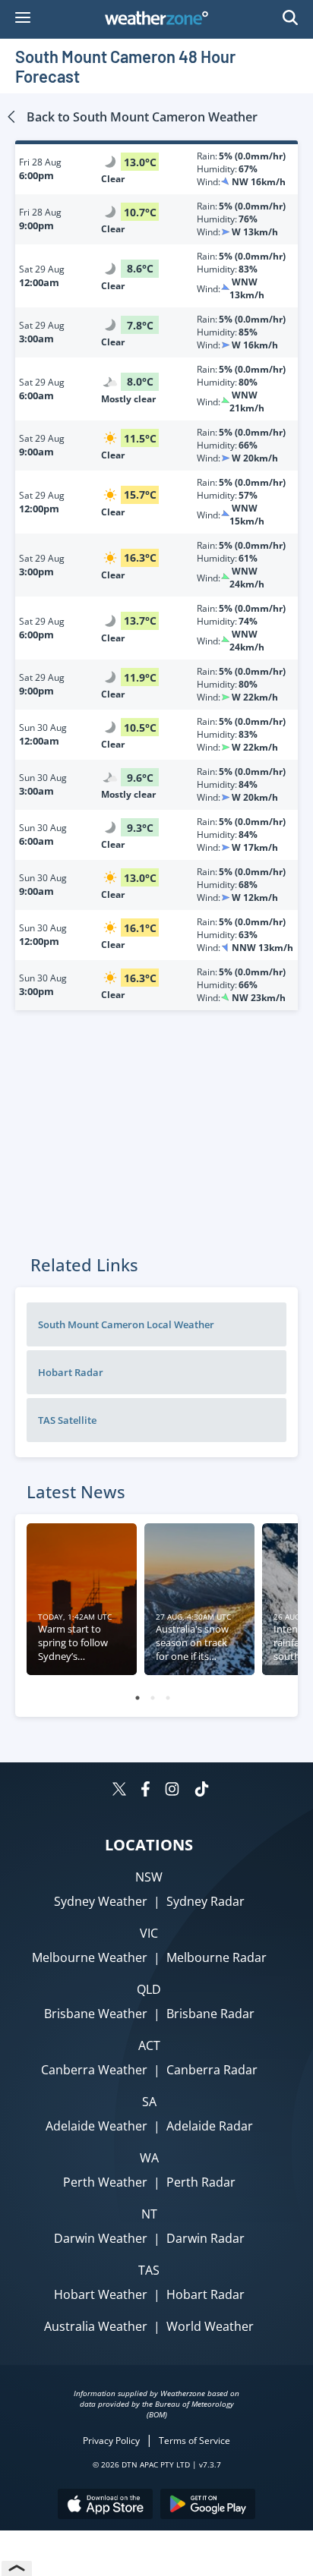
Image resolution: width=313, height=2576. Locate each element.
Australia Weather (96, 2326)
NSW (149, 1877)
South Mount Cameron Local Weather (126, 1324)
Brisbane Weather (96, 2014)
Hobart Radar (206, 2294)
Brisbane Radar (210, 2014)
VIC (149, 1933)
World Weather (210, 2326)
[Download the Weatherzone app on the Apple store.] (105, 2506)
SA (149, 2102)
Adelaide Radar (210, 2126)
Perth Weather (105, 2182)
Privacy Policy (111, 2441)
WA (149, 2158)
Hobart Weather (101, 2294)
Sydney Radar (206, 1901)
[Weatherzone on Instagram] (172, 1791)
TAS (149, 2270)
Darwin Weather (101, 2238)
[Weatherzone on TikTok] (202, 1791)
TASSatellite (67, 1420)
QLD (149, 1989)
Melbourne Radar (217, 1957)
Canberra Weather (94, 2070)
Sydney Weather (101, 1901)
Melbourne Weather (90, 1957)
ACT (149, 2045)
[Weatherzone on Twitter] (119, 1791)
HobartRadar (71, 1372)
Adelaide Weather (96, 2126)
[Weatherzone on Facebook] (145, 1791)
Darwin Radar (206, 2238)
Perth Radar (201, 2182)
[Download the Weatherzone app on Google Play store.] (208, 2506)
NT (149, 2214)
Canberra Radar (212, 2070)
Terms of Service (194, 2441)
